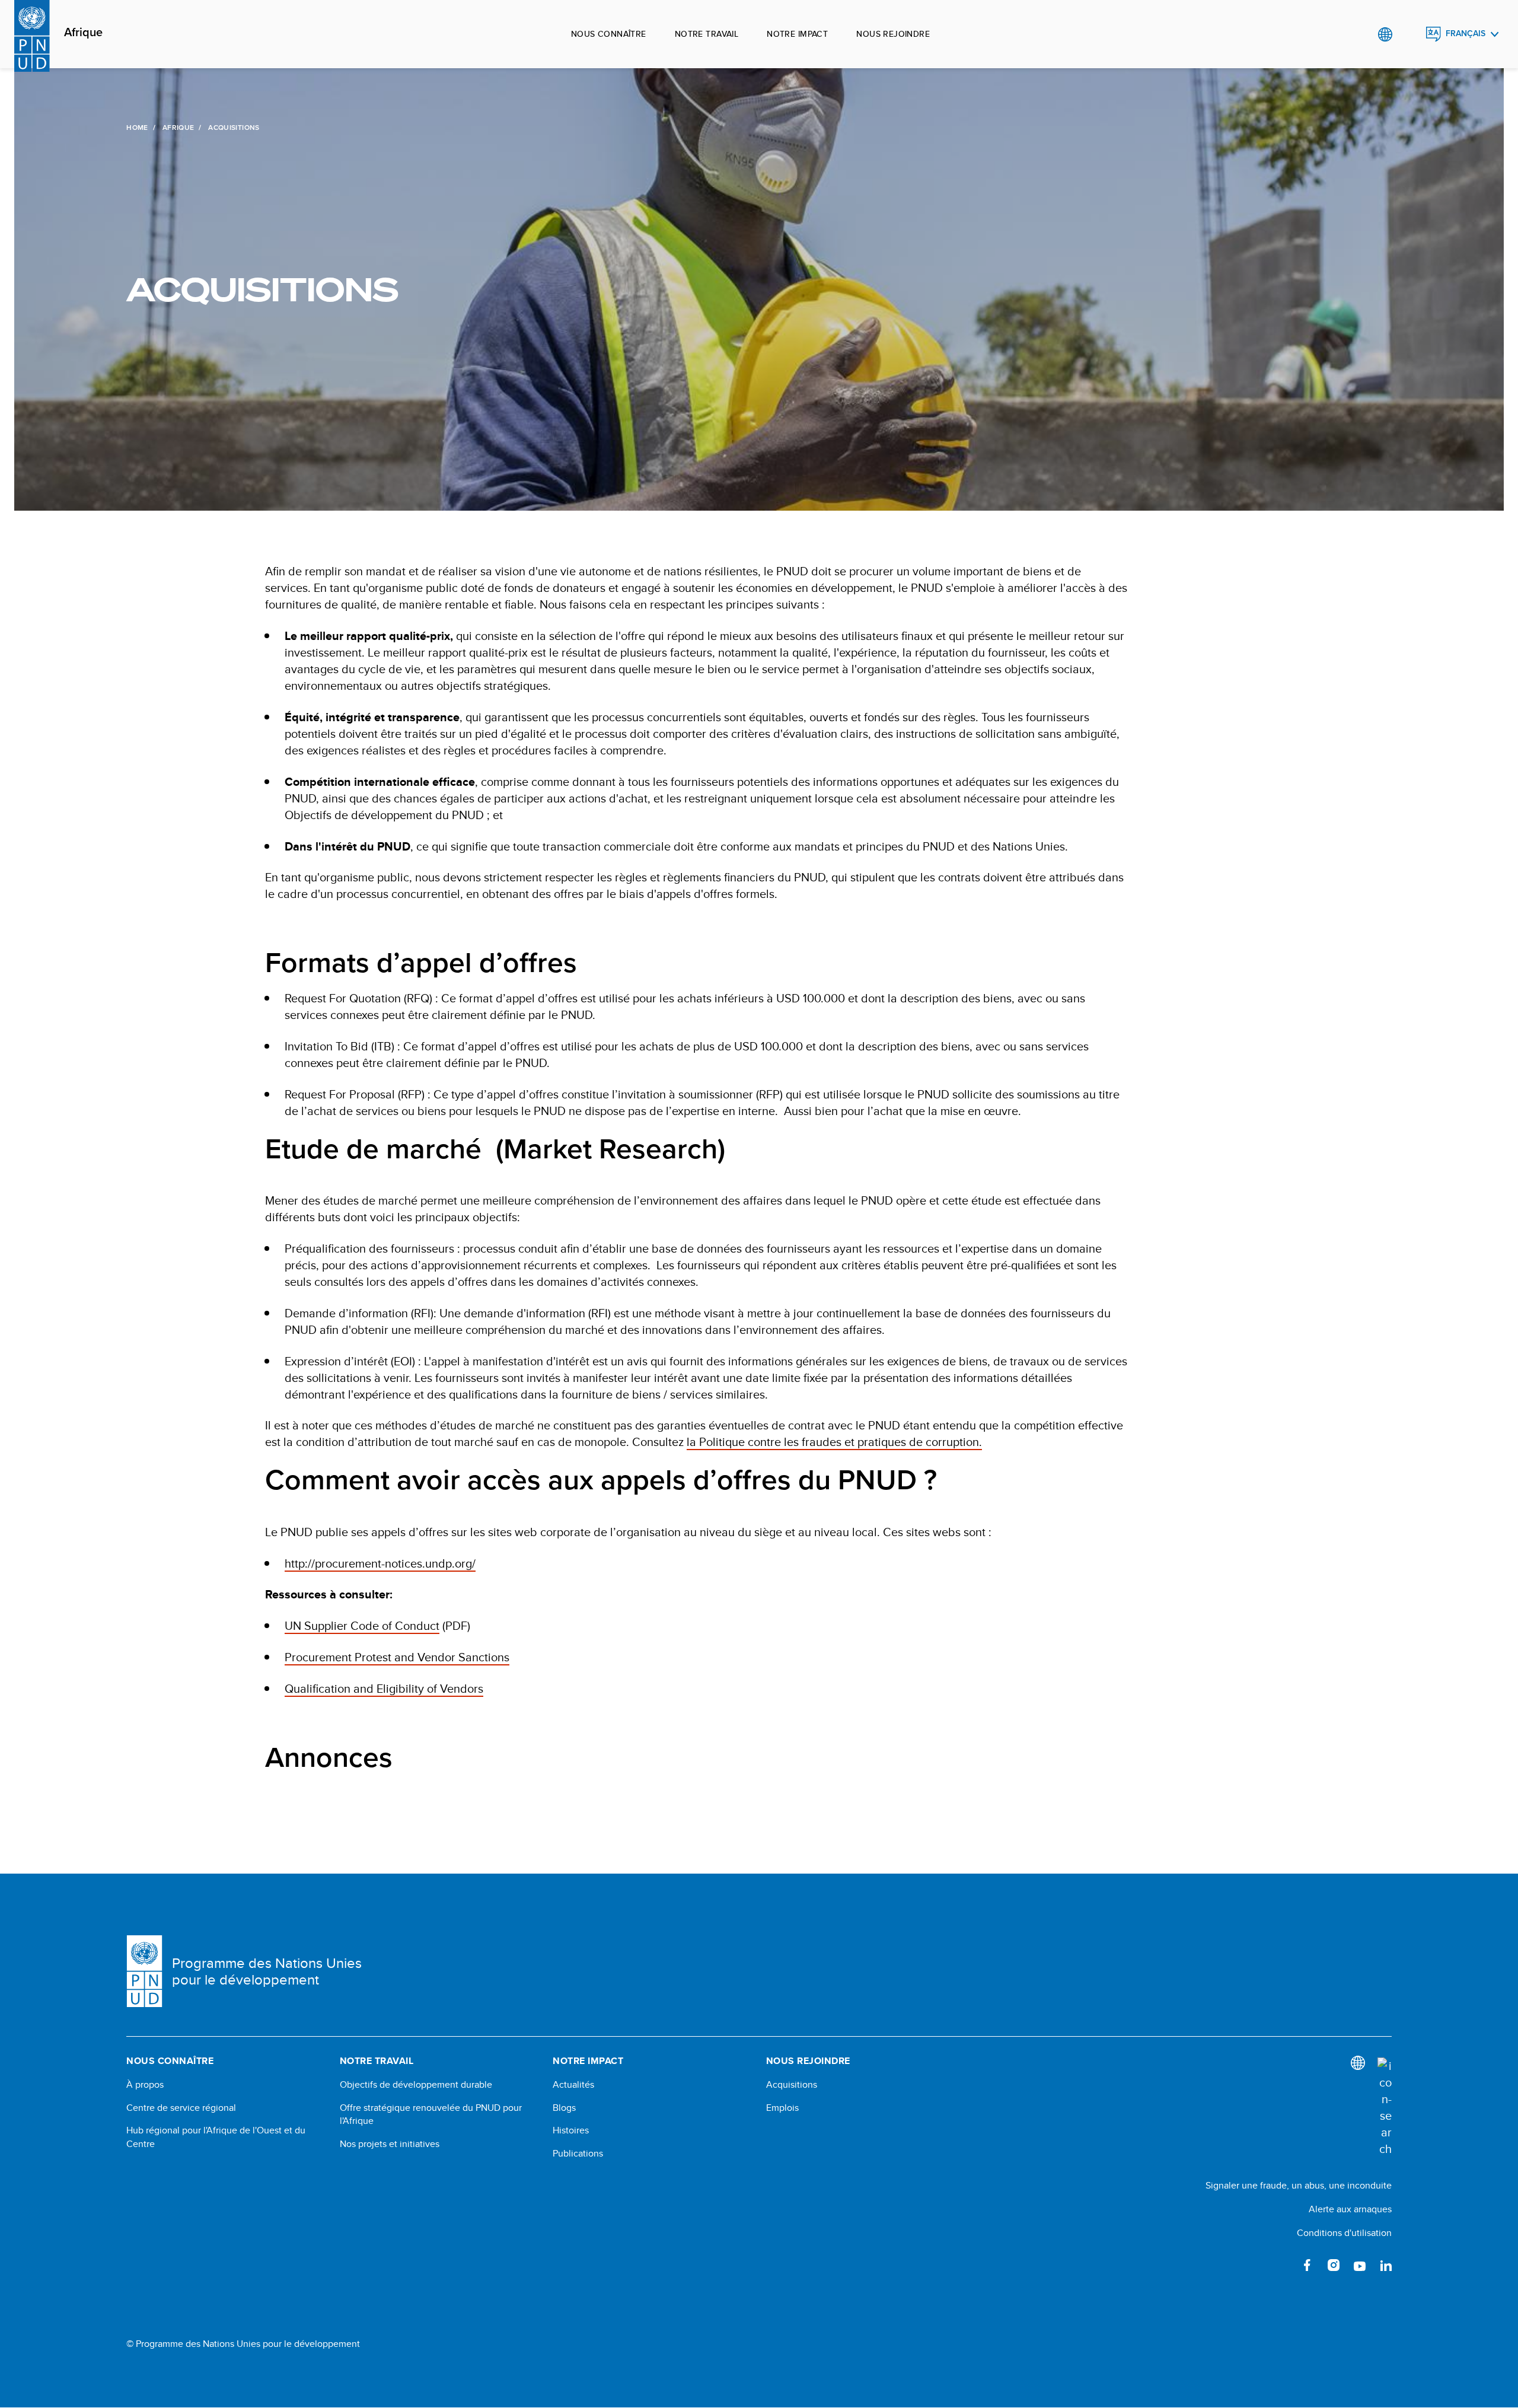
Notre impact (797, 34)
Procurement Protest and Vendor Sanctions (397, 1657)
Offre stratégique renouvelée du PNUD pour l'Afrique (431, 2114)
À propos (145, 2085)
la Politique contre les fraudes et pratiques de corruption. (834, 1442)
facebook (1307, 2265)
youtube (1360, 2265)
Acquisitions (792, 2085)
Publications (578, 2154)
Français (1466, 34)
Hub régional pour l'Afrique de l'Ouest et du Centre (216, 2137)
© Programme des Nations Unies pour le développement (243, 2344)
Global (1385, 34)
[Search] (1385, 2107)
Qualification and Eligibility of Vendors (384, 1688)
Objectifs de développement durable (416, 2085)
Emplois (782, 2108)
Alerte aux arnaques (1350, 2209)
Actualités (573, 2085)
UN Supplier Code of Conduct (362, 1625)
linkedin (1386, 2265)
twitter (1281, 2265)
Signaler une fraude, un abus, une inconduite (1299, 2185)
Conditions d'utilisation (1344, 2233)
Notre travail (707, 34)
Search (1409, 34)
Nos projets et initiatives (390, 2144)
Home (137, 128)
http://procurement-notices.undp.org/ (380, 1563)
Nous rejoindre (893, 34)
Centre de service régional (181, 2108)
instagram (1334, 2265)
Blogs (564, 2108)
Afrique (83, 33)
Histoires (571, 2130)
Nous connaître (609, 34)
